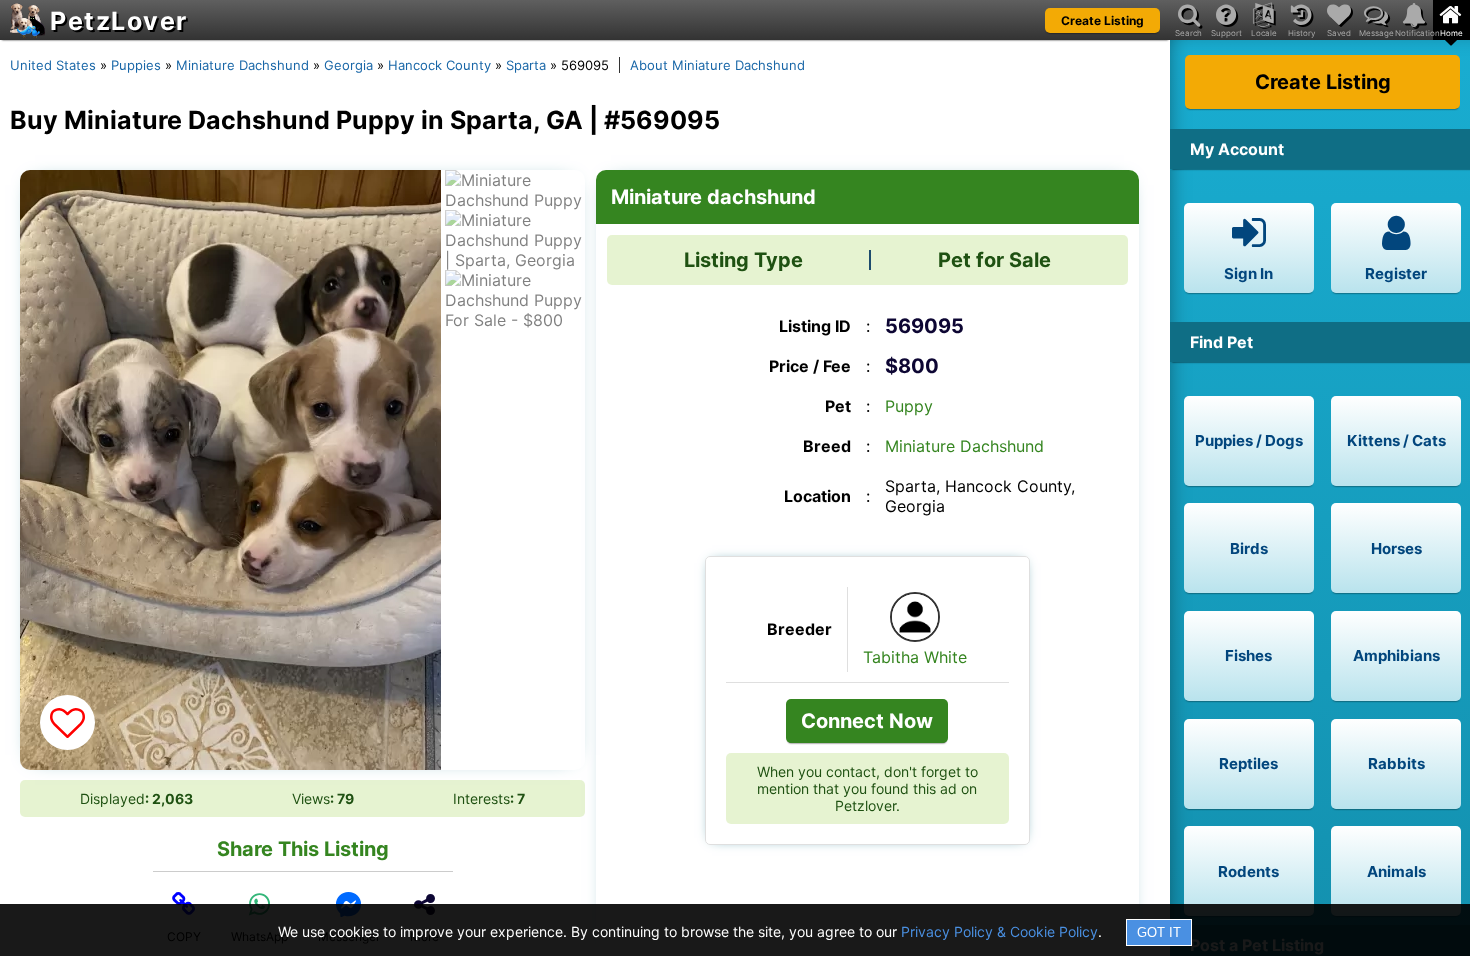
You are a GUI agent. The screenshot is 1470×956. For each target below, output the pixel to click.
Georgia (348, 65)
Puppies (136, 65)
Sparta (526, 65)
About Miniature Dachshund (717, 65)
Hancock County (439, 65)
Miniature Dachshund (242, 65)
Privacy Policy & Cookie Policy (999, 931)
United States (53, 65)
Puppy (909, 406)
